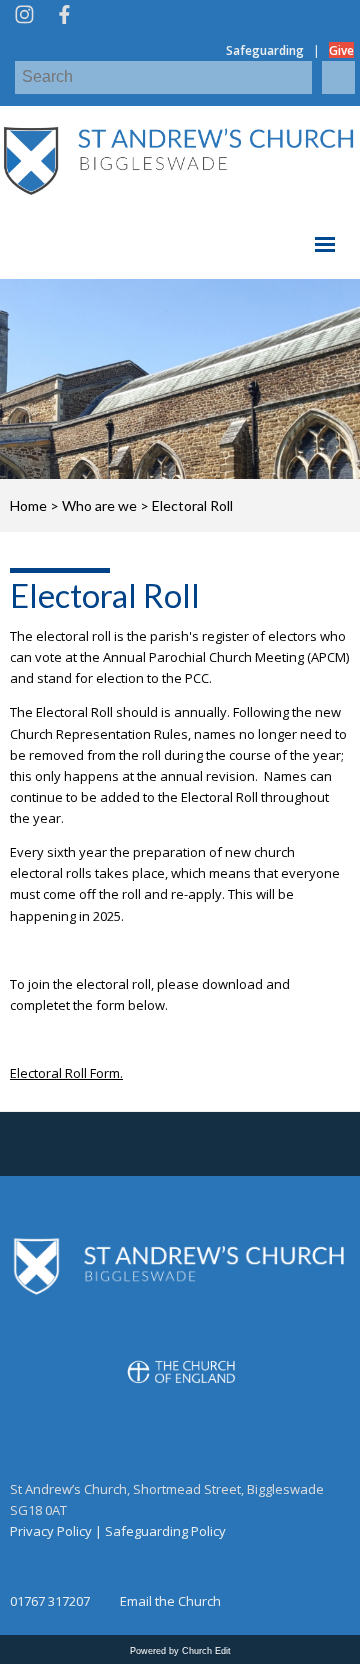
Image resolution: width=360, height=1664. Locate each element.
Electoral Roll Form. (66, 1074)
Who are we (99, 505)
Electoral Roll (192, 505)
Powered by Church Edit (180, 1651)
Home (28, 505)
